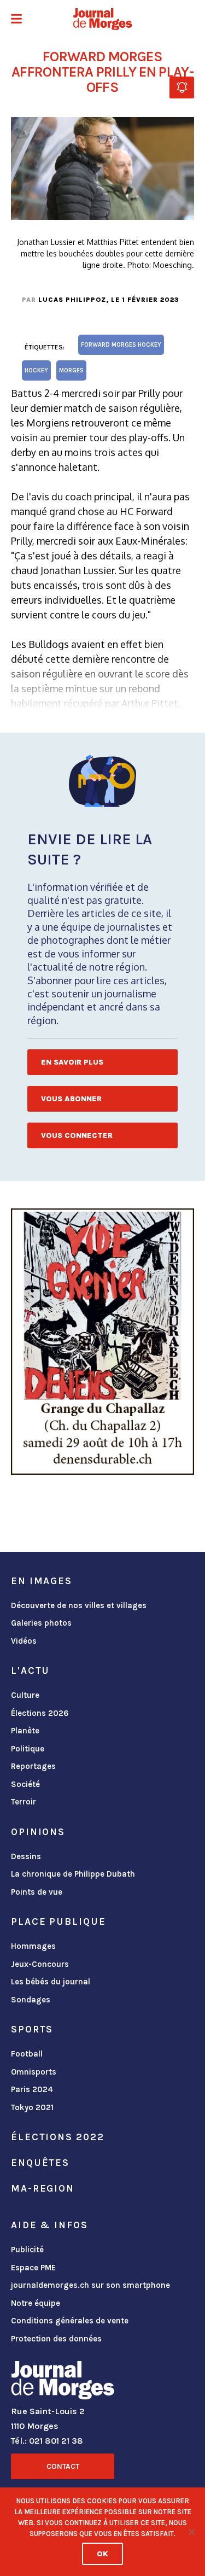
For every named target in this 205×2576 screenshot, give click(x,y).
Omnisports (34, 2072)
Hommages (33, 1946)
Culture (25, 1695)
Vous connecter (77, 1135)
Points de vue (37, 1892)
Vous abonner (71, 1099)
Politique (28, 1749)
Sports (32, 2029)
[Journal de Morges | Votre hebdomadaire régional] (103, 19)
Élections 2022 (57, 2137)
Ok (102, 2554)
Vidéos (24, 1641)
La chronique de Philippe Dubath (73, 1874)
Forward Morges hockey (121, 345)
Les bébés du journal (51, 1982)
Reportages (33, 1766)
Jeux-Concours (40, 1964)
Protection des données (56, 2339)
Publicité (27, 2250)
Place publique (58, 1921)
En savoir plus (72, 1062)
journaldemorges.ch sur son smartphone (90, 2285)
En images (42, 1581)
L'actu (30, 1670)
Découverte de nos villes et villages (79, 1605)
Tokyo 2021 (32, 2107)
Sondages (31, 2000)
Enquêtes (40, 2163)
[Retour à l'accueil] (63, 2382)
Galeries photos (41, 1623)
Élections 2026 (40, 1713)
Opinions (38, 1832)
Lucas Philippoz (72, 300)
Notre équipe (36, 2303)
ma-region (43, 2188)
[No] (191, 2532)
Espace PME (33, 2268)
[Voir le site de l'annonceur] (102, 1342)
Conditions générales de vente (70, 2321)
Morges (71, 370)
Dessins (26, 1856)
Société (25, 1784)
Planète (25, 1731)
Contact (63, 2466)
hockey (36, 370)
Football (27, 2054)
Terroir (24, 1802)
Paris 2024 (32, 2089)
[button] (16, 20)
